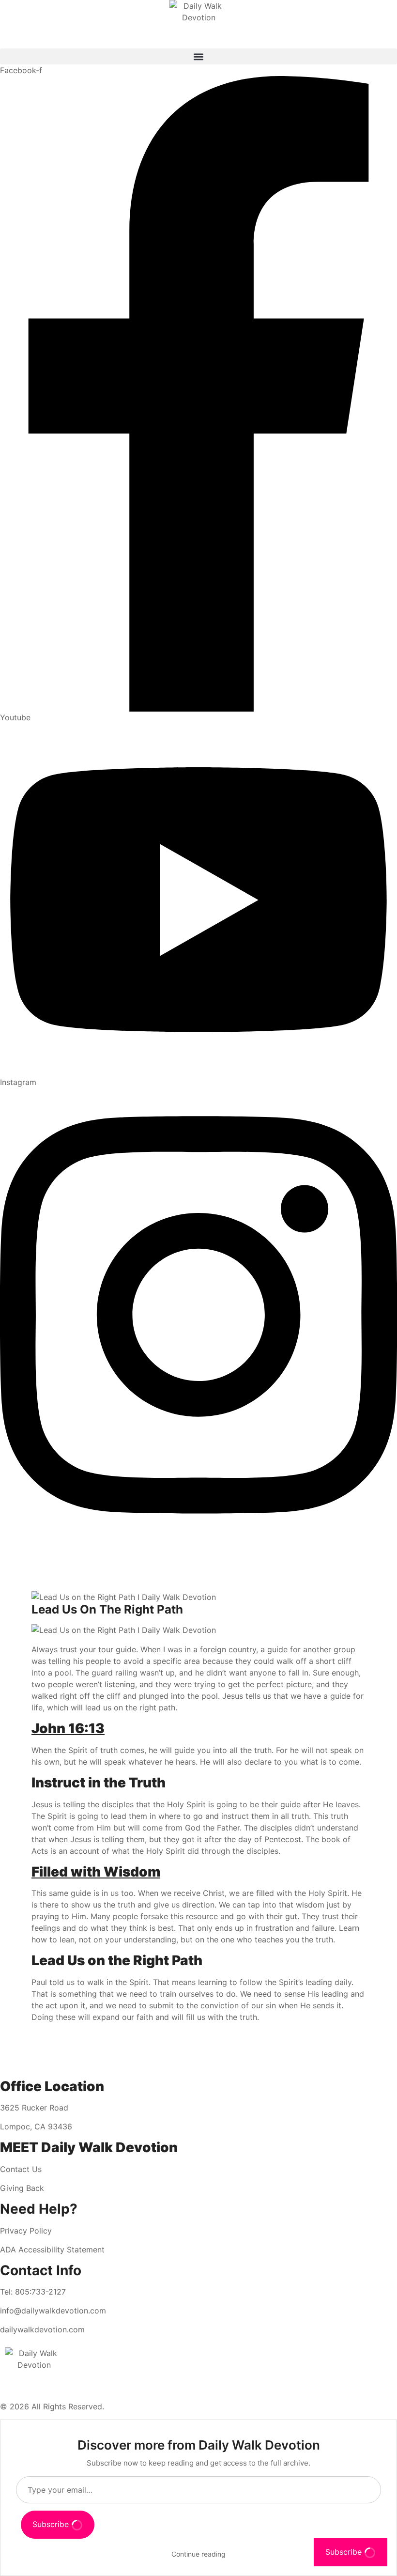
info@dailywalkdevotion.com (53, 2311)
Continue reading (198, 2554)
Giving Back (22, 2188)
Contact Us (21, 2169)
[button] (198, 56)
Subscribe (52, 2524)
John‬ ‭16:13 (68, 1728)
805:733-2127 (40, 2292)
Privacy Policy (26, 2231)
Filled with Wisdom (96, 1872)
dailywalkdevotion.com (42, 2329)
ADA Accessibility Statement (52, 2250)
